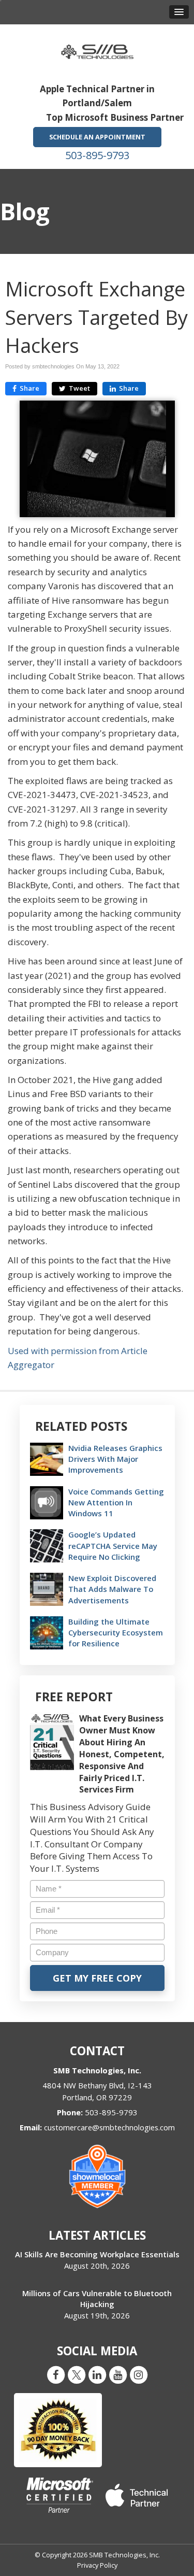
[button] (179, 12)
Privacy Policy (97, 2565)
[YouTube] (118, 2374)
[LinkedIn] (97, 2374)
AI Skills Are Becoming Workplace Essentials (97, 2254)
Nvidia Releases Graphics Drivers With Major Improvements (115, 1459)
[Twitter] (77, 2374)
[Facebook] (56, 2374)
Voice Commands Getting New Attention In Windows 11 (116, 1502)
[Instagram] (139, 2374)
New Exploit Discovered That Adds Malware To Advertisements (112, 1589)
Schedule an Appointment (97, 137)
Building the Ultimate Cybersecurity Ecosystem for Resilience (116, 1632)
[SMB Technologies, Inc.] (97, 48)
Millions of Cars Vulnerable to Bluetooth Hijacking (97, 2299)
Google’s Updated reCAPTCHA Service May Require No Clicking (113, 1545)
